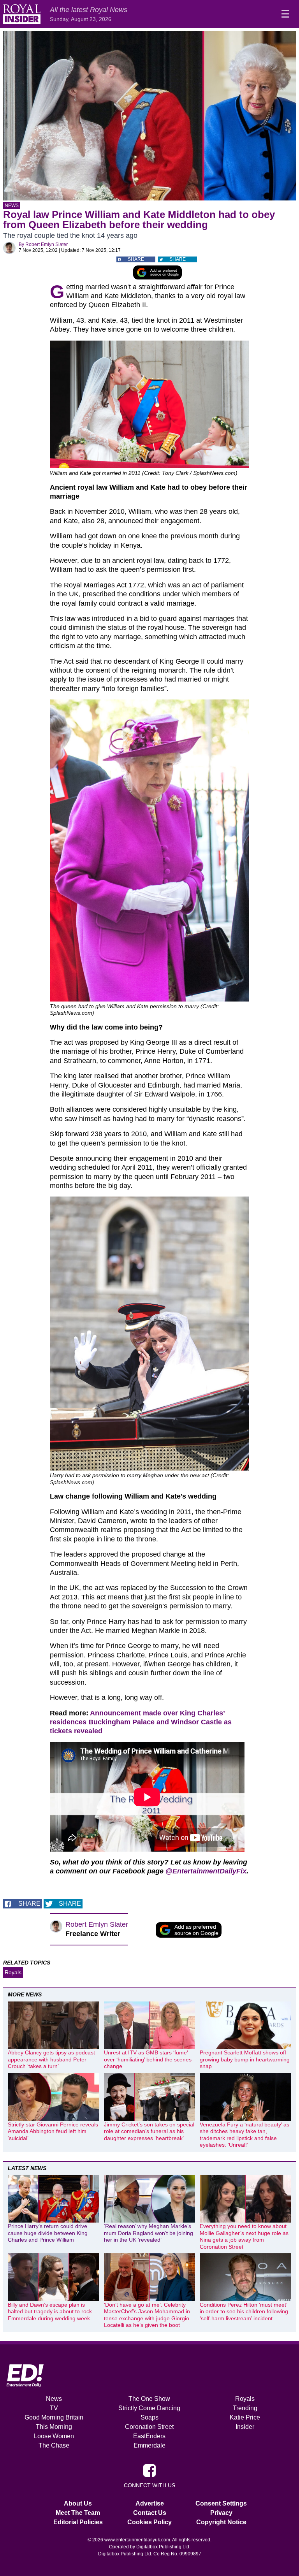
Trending (245, 2408)
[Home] (22, 14)
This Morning (54, 2427)
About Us (78, 2503)
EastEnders (149, 2436)
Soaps (149, 2417)
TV (54, 2408)
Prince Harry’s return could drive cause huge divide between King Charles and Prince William (48, 2233)
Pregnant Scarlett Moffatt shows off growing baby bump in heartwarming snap (245, 2059)
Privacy (221, 2513)
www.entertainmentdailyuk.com (137, 2540)
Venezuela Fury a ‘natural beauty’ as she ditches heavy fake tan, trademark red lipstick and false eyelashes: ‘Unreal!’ (244, 2135)
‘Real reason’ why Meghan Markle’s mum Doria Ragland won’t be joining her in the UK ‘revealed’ (149, 2233)
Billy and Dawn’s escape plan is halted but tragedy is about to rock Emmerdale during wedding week (50, 2312)
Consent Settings (221, 2503)
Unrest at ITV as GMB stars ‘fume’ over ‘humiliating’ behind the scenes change (148, 2059)
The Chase (54, 2445)
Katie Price (245, 2417)
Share (136, 259)
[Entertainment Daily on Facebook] (149, 2470)
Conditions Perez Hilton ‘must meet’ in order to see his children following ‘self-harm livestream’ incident (244, 2312)
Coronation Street (149, 2427)
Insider (245, 2427)
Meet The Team (78, 2513)
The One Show (149, 2399)
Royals (13, 1972)
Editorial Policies (78, 2522)
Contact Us (150, 2513)
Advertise (150, 2503)
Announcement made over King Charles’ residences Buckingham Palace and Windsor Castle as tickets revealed (141, 1722)
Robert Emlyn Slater (47, 244)
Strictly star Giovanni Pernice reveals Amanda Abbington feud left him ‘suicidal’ (53, 2131)
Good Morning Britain (54, 2417)
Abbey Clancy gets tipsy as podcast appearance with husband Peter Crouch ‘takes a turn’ (51, 2059)
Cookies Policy (149, 2522)
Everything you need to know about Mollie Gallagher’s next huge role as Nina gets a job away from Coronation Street (244, 2236)
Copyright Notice (221, 2522)
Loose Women (54, 2436)
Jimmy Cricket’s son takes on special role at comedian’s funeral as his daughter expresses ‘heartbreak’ (149, 2131)
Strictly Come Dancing (149, 2408)
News (12, 206)
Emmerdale (149, 2445)
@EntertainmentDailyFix (206, 1871)
